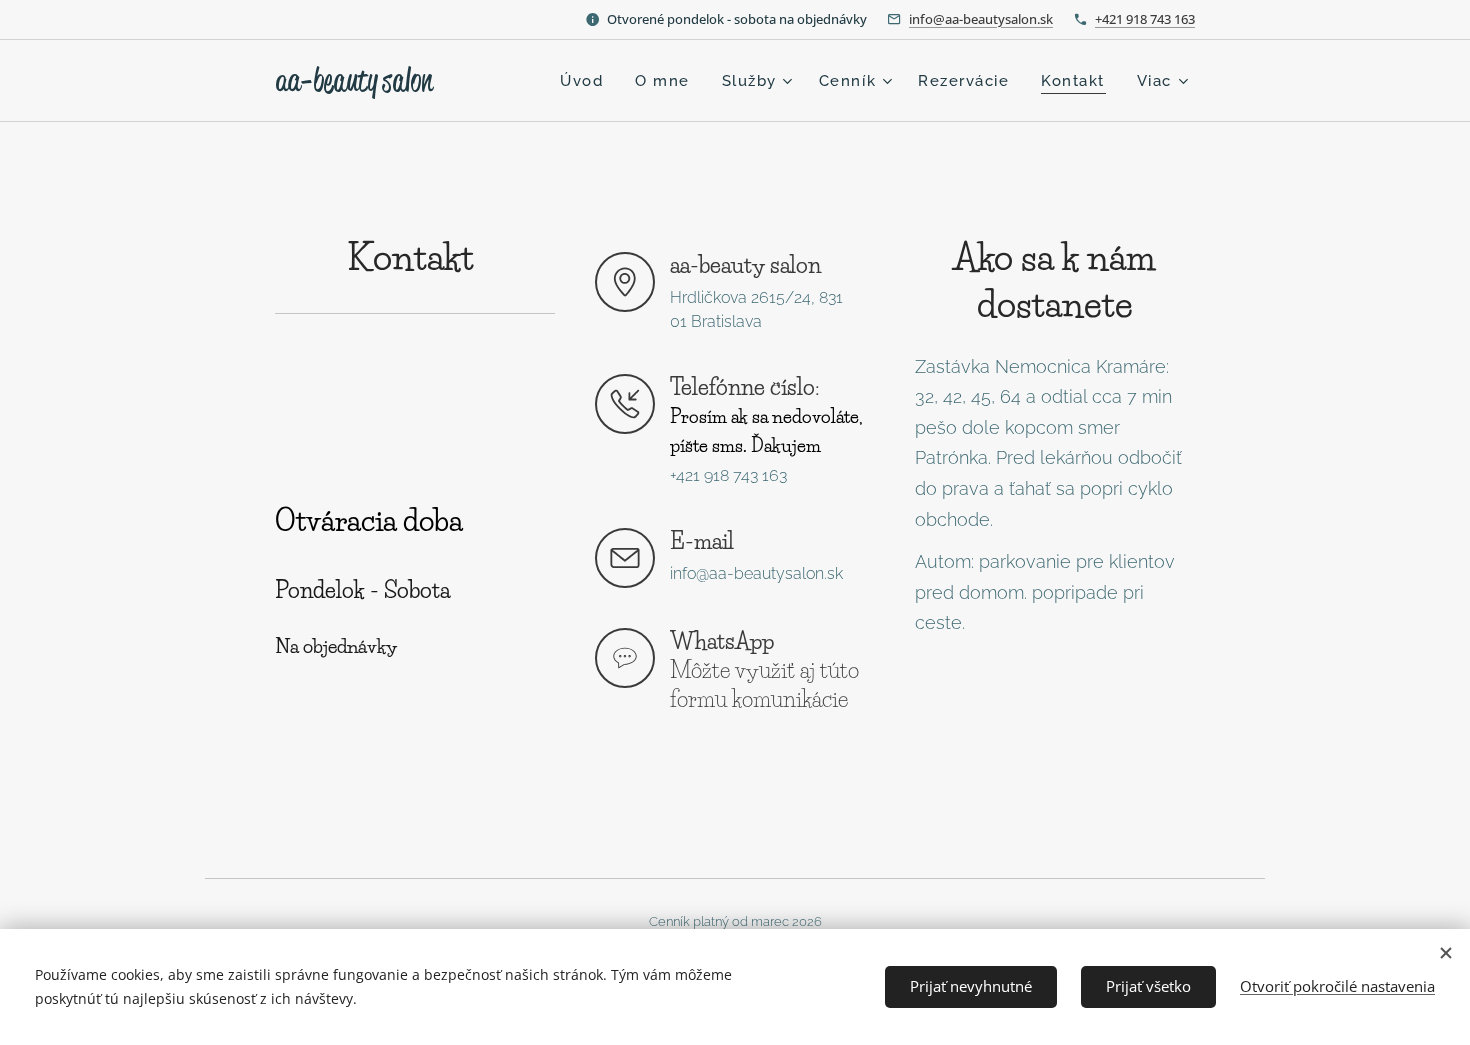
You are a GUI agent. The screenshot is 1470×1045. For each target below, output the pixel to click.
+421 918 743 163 (1145, 19)
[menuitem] (587, 81)
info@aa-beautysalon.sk (981, 19)
